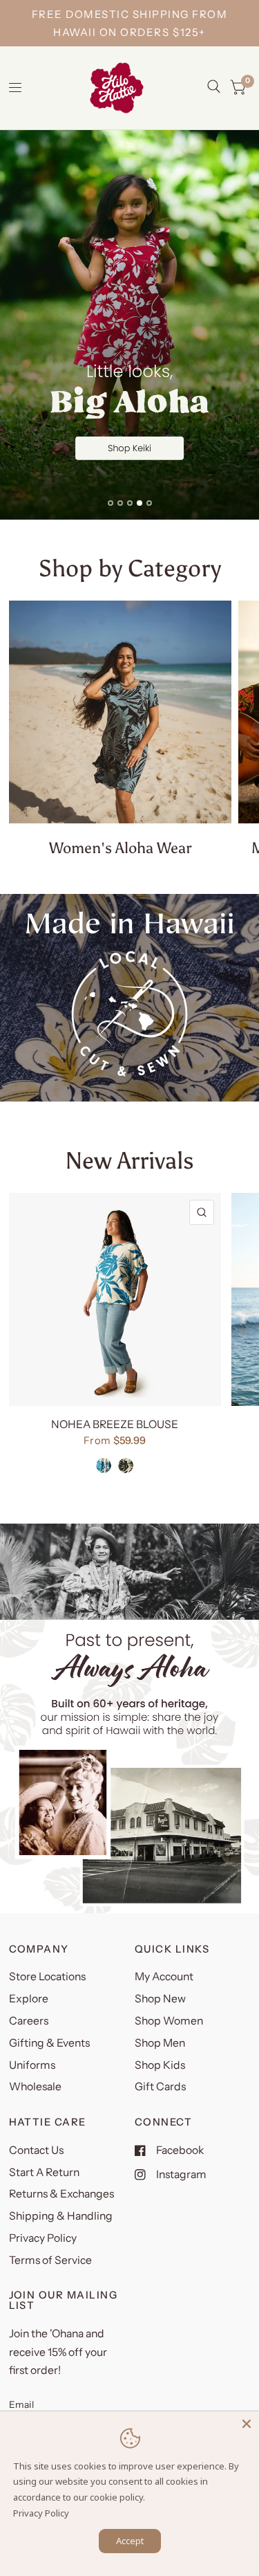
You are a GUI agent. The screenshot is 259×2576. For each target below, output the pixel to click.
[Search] (214, 86)
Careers (29, 2021)
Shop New (160, 1999)
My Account (164, 1976)
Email (21, 2404)
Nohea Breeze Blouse (115, 1424)
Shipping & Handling (61, 2216)
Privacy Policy (43, 2238)
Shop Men (160, 2043)
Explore (29, 1999)
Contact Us (36, 2150)
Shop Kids (160, 2065)
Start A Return (44, 2172)
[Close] (247, 2424)
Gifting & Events (49, 2043)
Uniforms (32, 2065)
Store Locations (47, 1976)
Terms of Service (50, 2260)
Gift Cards (160, 2086)
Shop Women (169, 2021)
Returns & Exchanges (61, 2194)
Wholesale (35, 2086)
